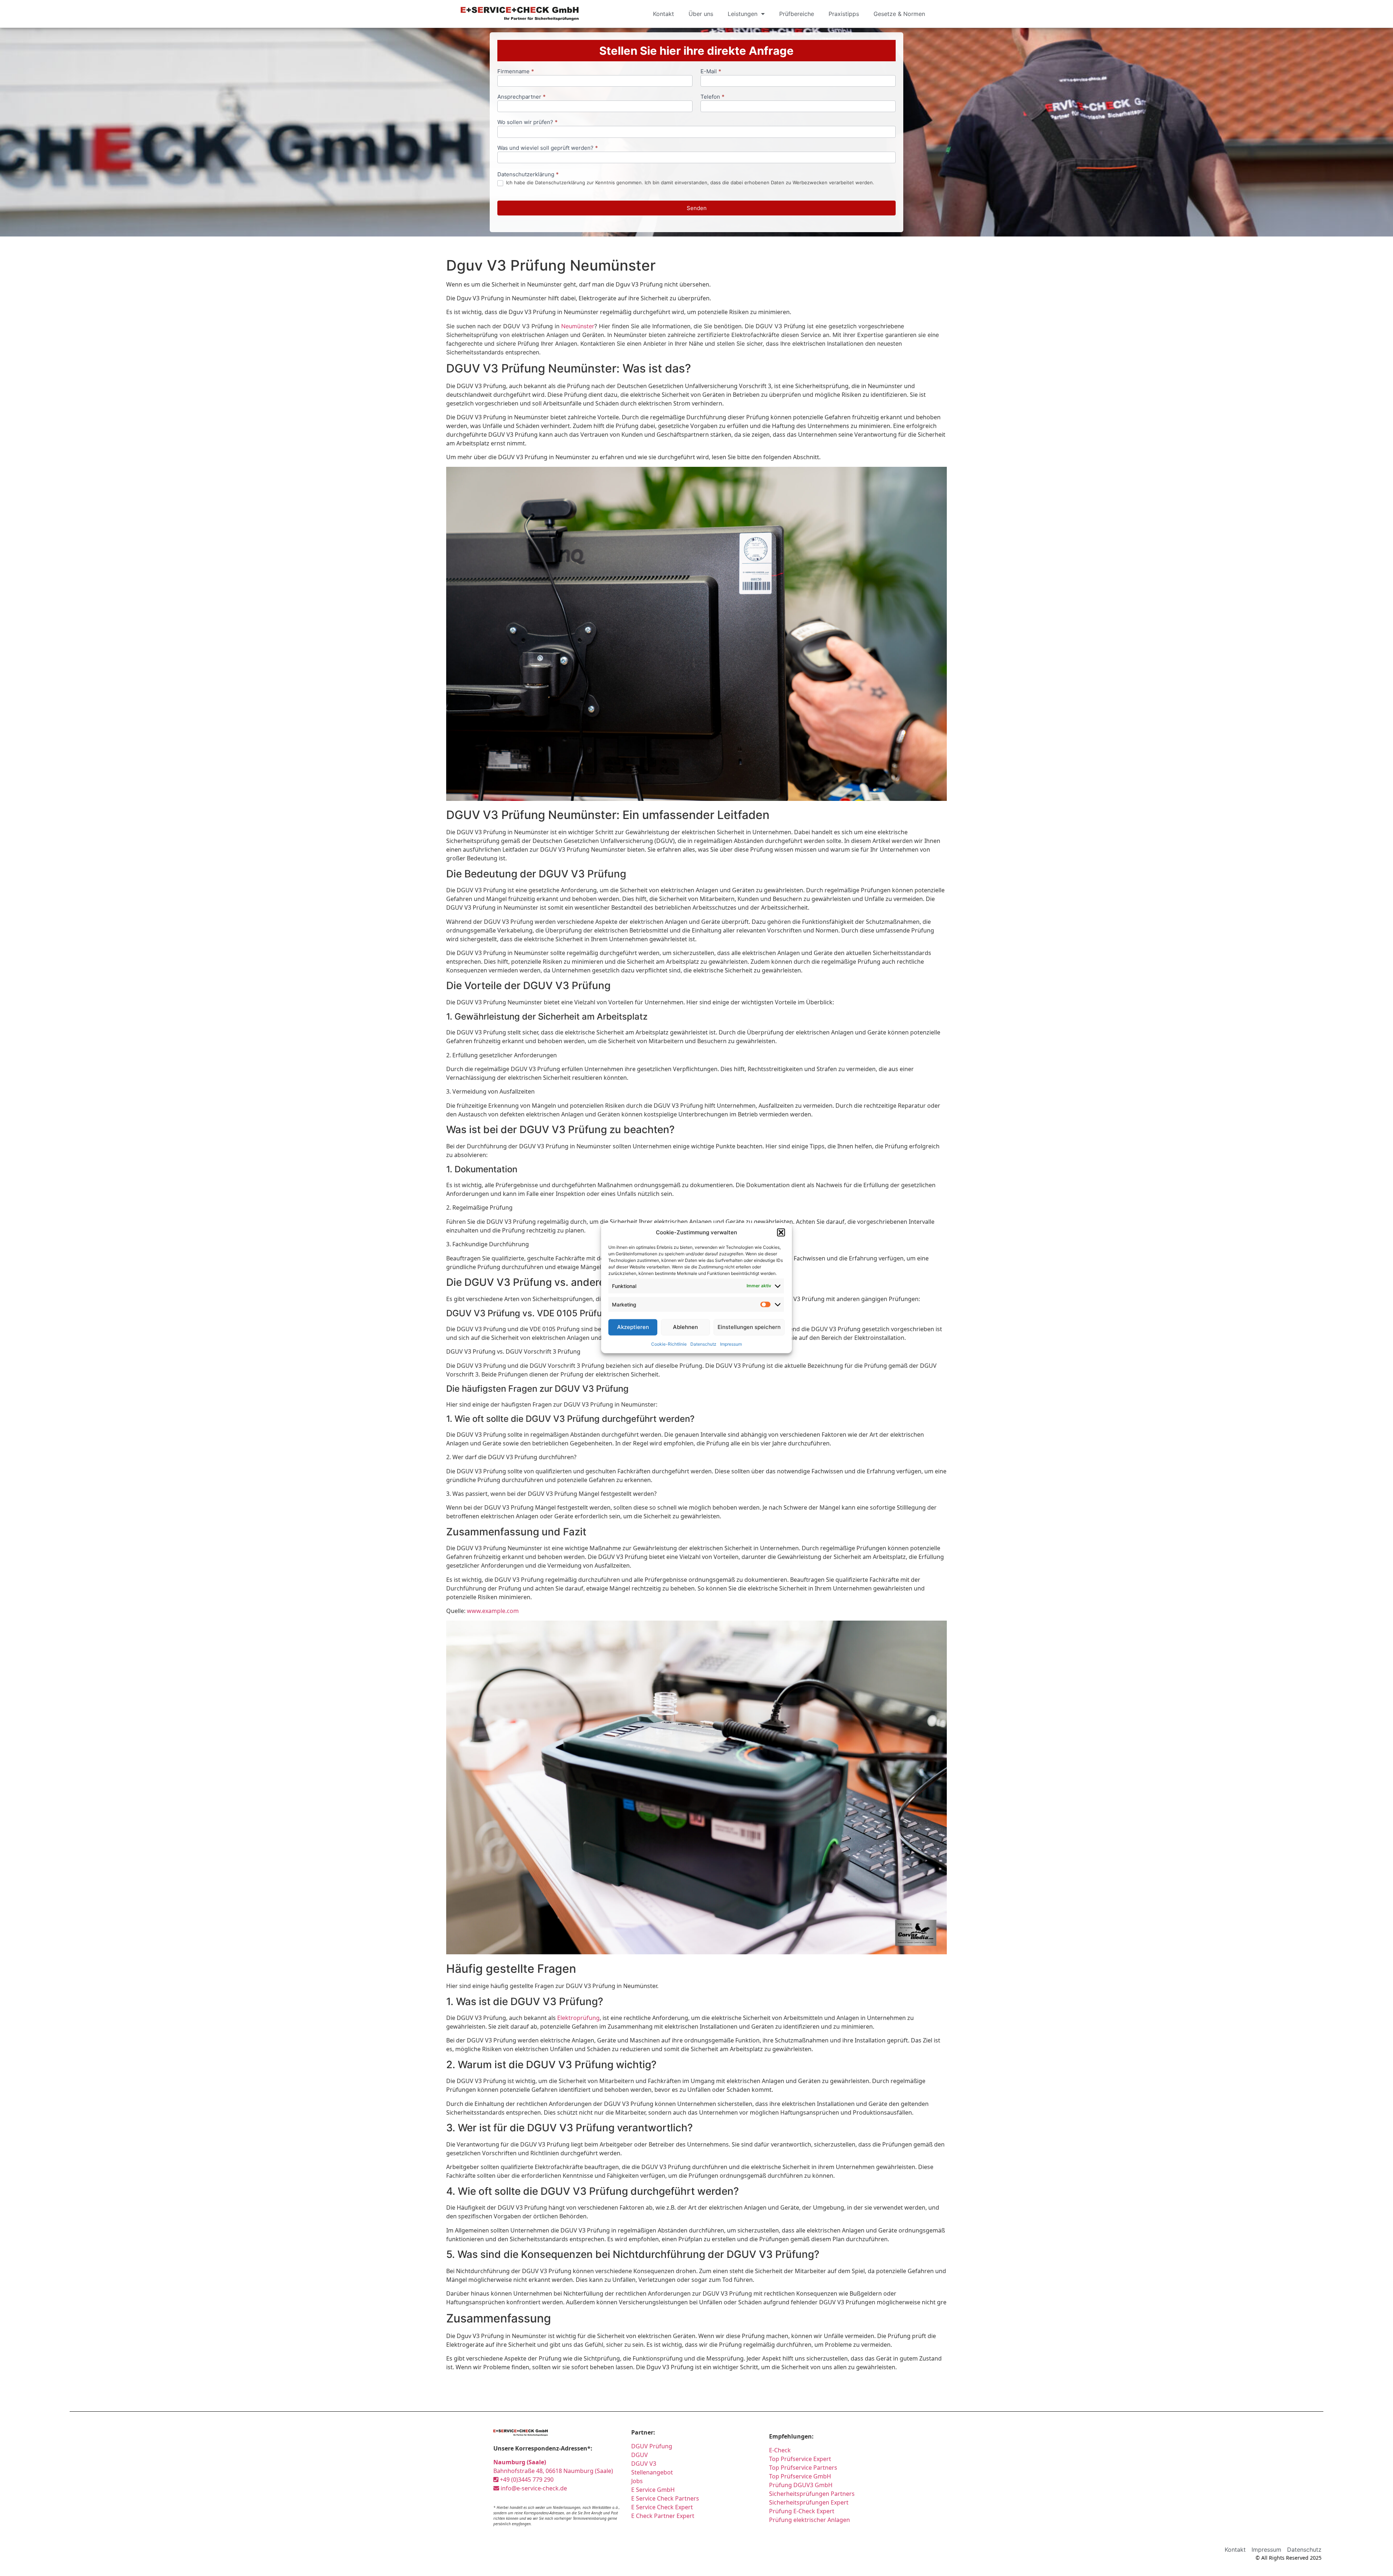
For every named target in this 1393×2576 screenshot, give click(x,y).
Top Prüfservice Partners (803, 2468)
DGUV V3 (644, 2464)
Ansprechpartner (521, 97)
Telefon (712, 97)
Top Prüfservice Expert (800, 2459)
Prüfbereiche (797, 14)
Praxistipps (844, 14)
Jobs (637, 2481)
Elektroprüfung (578, 2018)
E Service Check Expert (662, 2507)
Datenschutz (703, 1344)
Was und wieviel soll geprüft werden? (548, 148)
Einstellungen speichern (749, 1327)
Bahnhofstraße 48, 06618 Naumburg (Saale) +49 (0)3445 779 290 (553, 2471)
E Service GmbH (653, 2490)
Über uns (701, 14)
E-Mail (711, 72)
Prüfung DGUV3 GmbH (801, 2485)
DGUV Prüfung (652, 2446)
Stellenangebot (652, 2472)
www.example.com (493, 1611)
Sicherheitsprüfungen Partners (812, 2494)
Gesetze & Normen (899, 14)
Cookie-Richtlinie (669, 1344)
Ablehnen (685, 1327)
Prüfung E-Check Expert (802, 2511)
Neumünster (578, 326)
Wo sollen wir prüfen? (527, 122)
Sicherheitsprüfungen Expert (809, 2502)
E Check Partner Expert (663, 2516)
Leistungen (743, 14)
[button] (781, 1233)
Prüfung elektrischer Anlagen (809, 2520)
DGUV (640, 2455)
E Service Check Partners (665, 2498)
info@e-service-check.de (533, 2488)
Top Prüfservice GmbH (800, 2476)
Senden (697, 208)
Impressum (731, 1344)
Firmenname (516, 72)
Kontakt (663, 14)
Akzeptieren (633, 1327)
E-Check (780, 2450)
